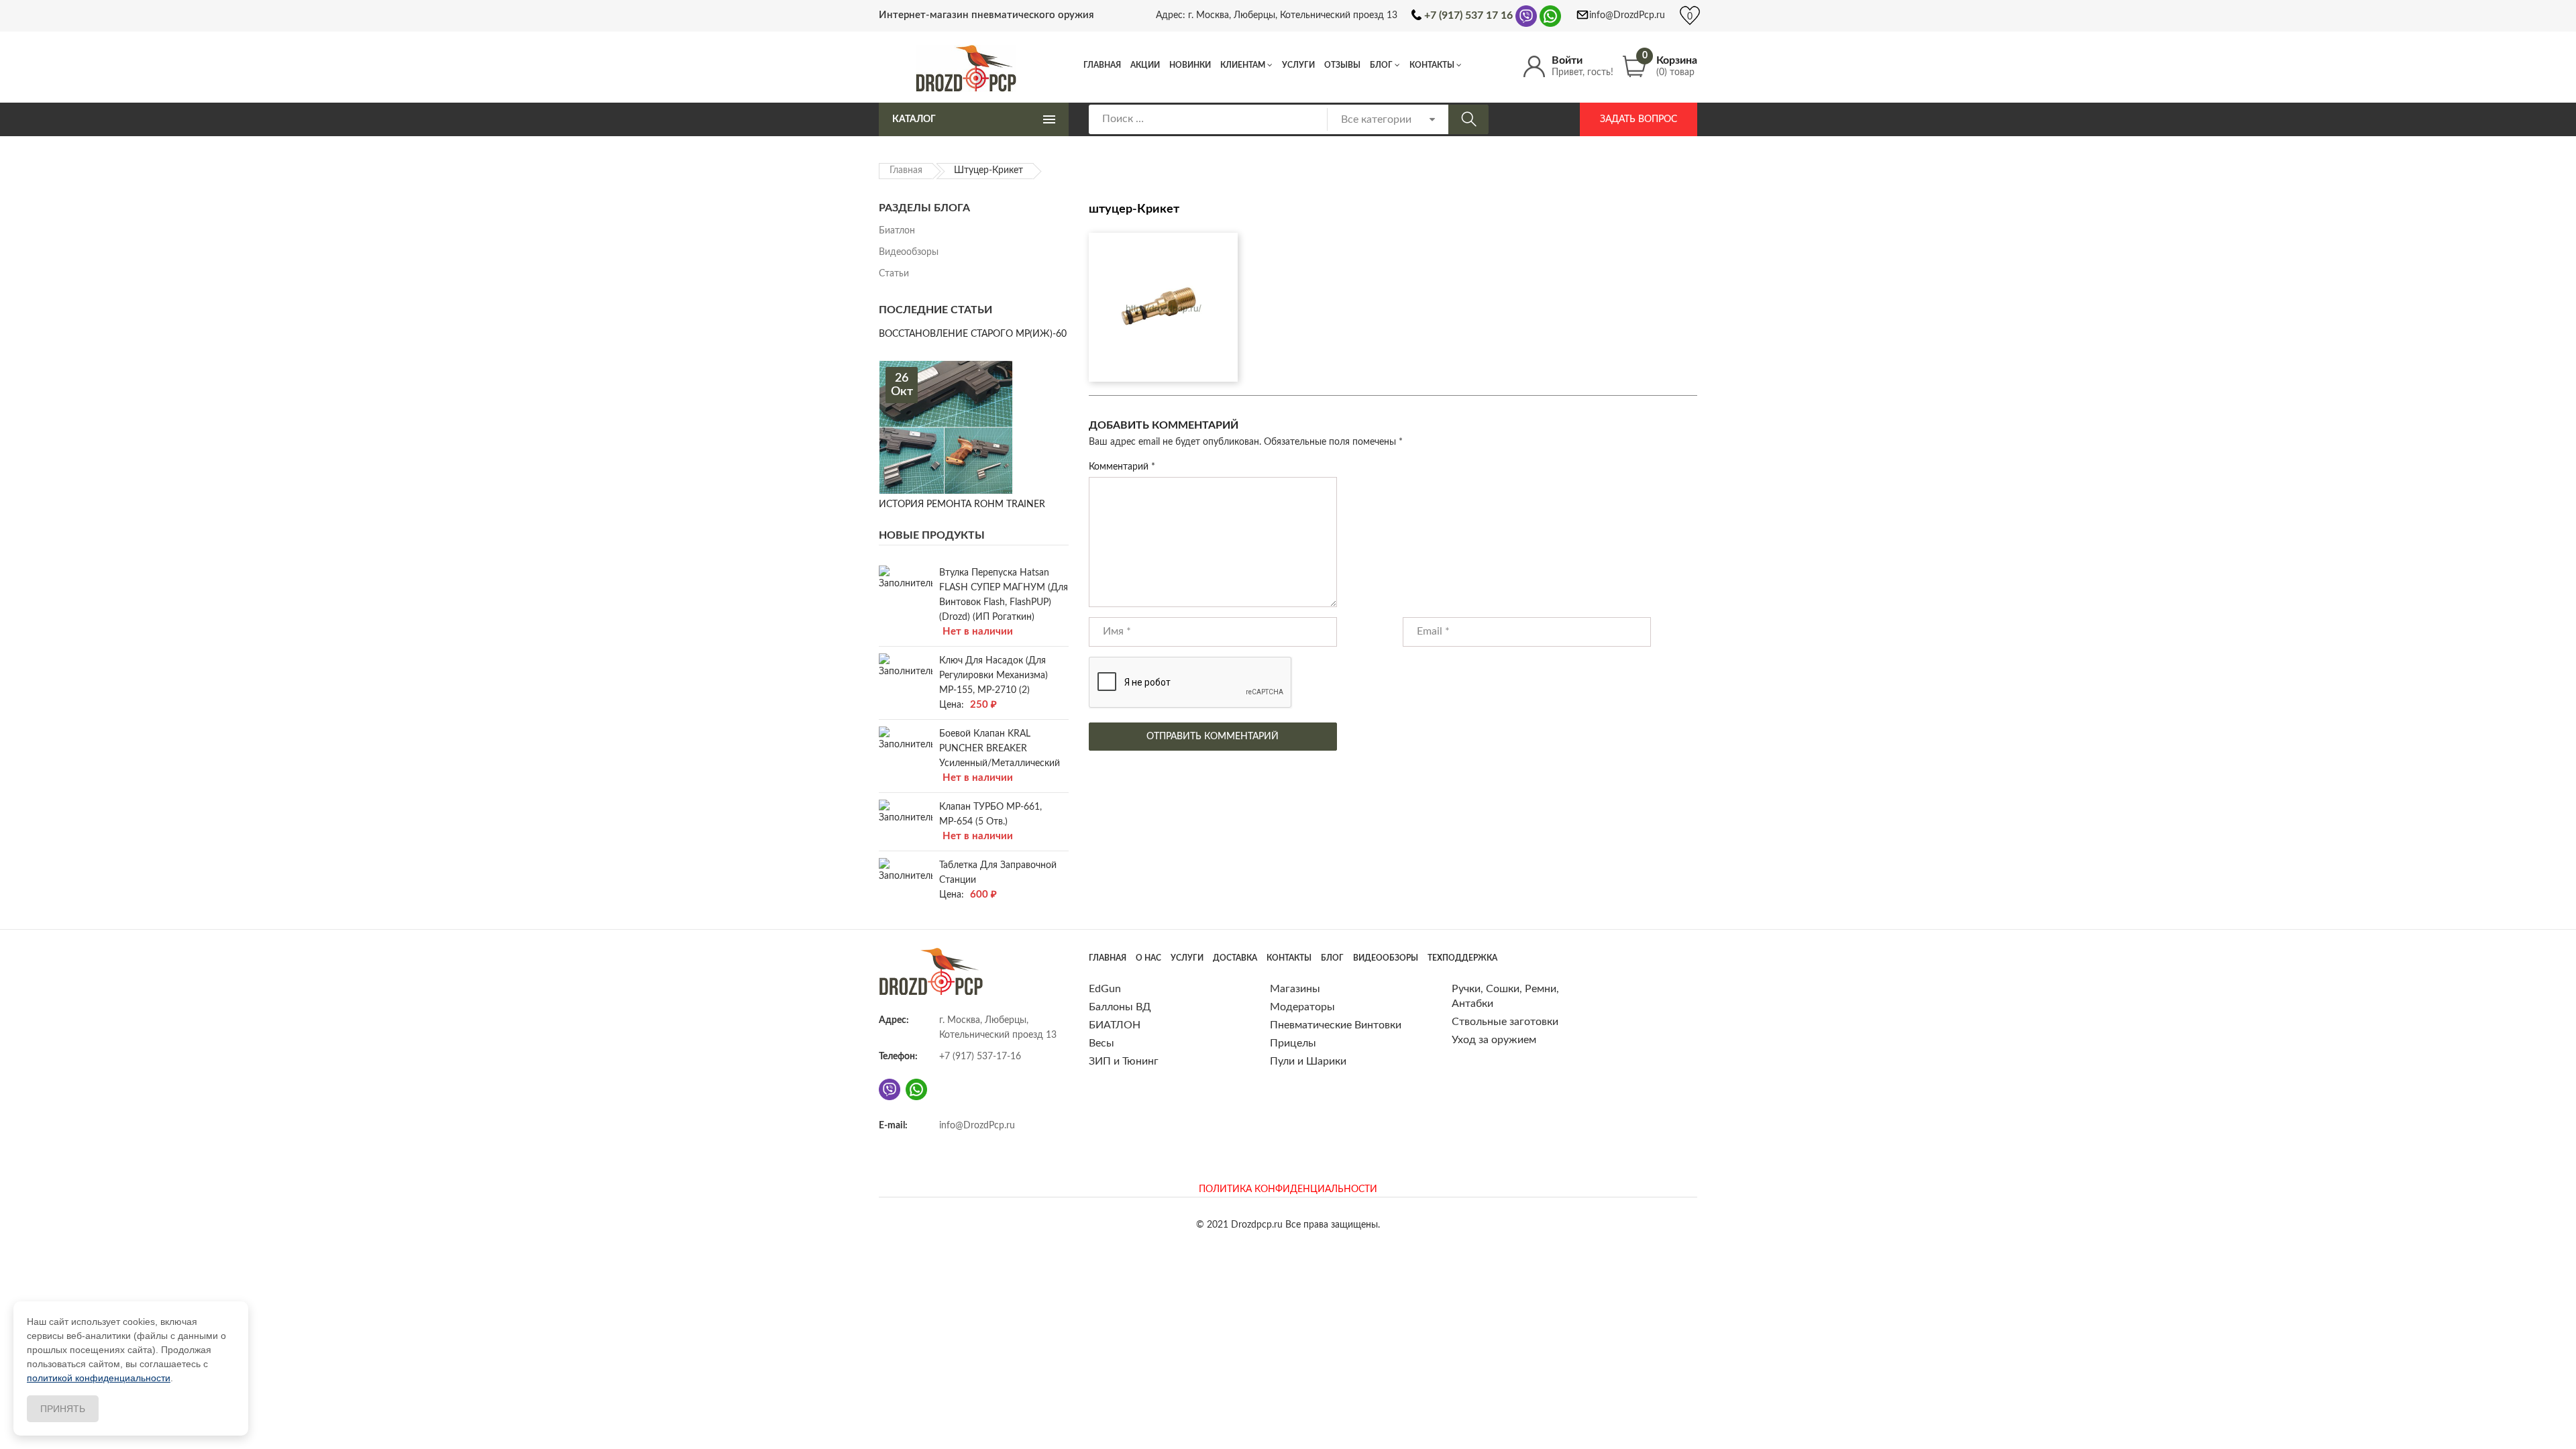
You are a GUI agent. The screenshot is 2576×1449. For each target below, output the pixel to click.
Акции (1145, 65)
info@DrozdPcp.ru (1627, 15)
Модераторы (1302, 1007)
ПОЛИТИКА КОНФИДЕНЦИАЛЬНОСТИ (1288, 1189)
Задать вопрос (1639, 119)
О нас (1148, 958)
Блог (1381, 65)
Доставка (1235, 958)
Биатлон (897, 231)
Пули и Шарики (1308, 1061)
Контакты (1432, 65)
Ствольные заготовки (1505, 1022)
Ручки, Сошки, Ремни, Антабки (1505, 996)
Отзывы (1342, 65)
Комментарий (1122, 467)
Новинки (1190, 65)
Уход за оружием (1494, 1040)
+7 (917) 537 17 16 (1468, 15)
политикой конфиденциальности (99, 1378)
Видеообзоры (909, 252)
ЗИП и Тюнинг (1124, 1061)
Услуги (1298, 65)
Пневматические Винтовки (1336, 1025)
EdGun (1105, 989)
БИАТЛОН (1115, 1025)
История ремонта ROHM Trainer (962, 504)
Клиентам (1243, 65)
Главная (1102, 65)
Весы (1102, 1043)
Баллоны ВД (1120, 1007)
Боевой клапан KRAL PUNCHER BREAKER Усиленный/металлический (1000, 749)
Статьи (894, 274)
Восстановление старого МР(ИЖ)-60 (973, 334)
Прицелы (1293, 1043)
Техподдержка (1462, 958)
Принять (63, 1409)
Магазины (1295, 989)
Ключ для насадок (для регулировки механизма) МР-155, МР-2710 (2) (994, 676)
